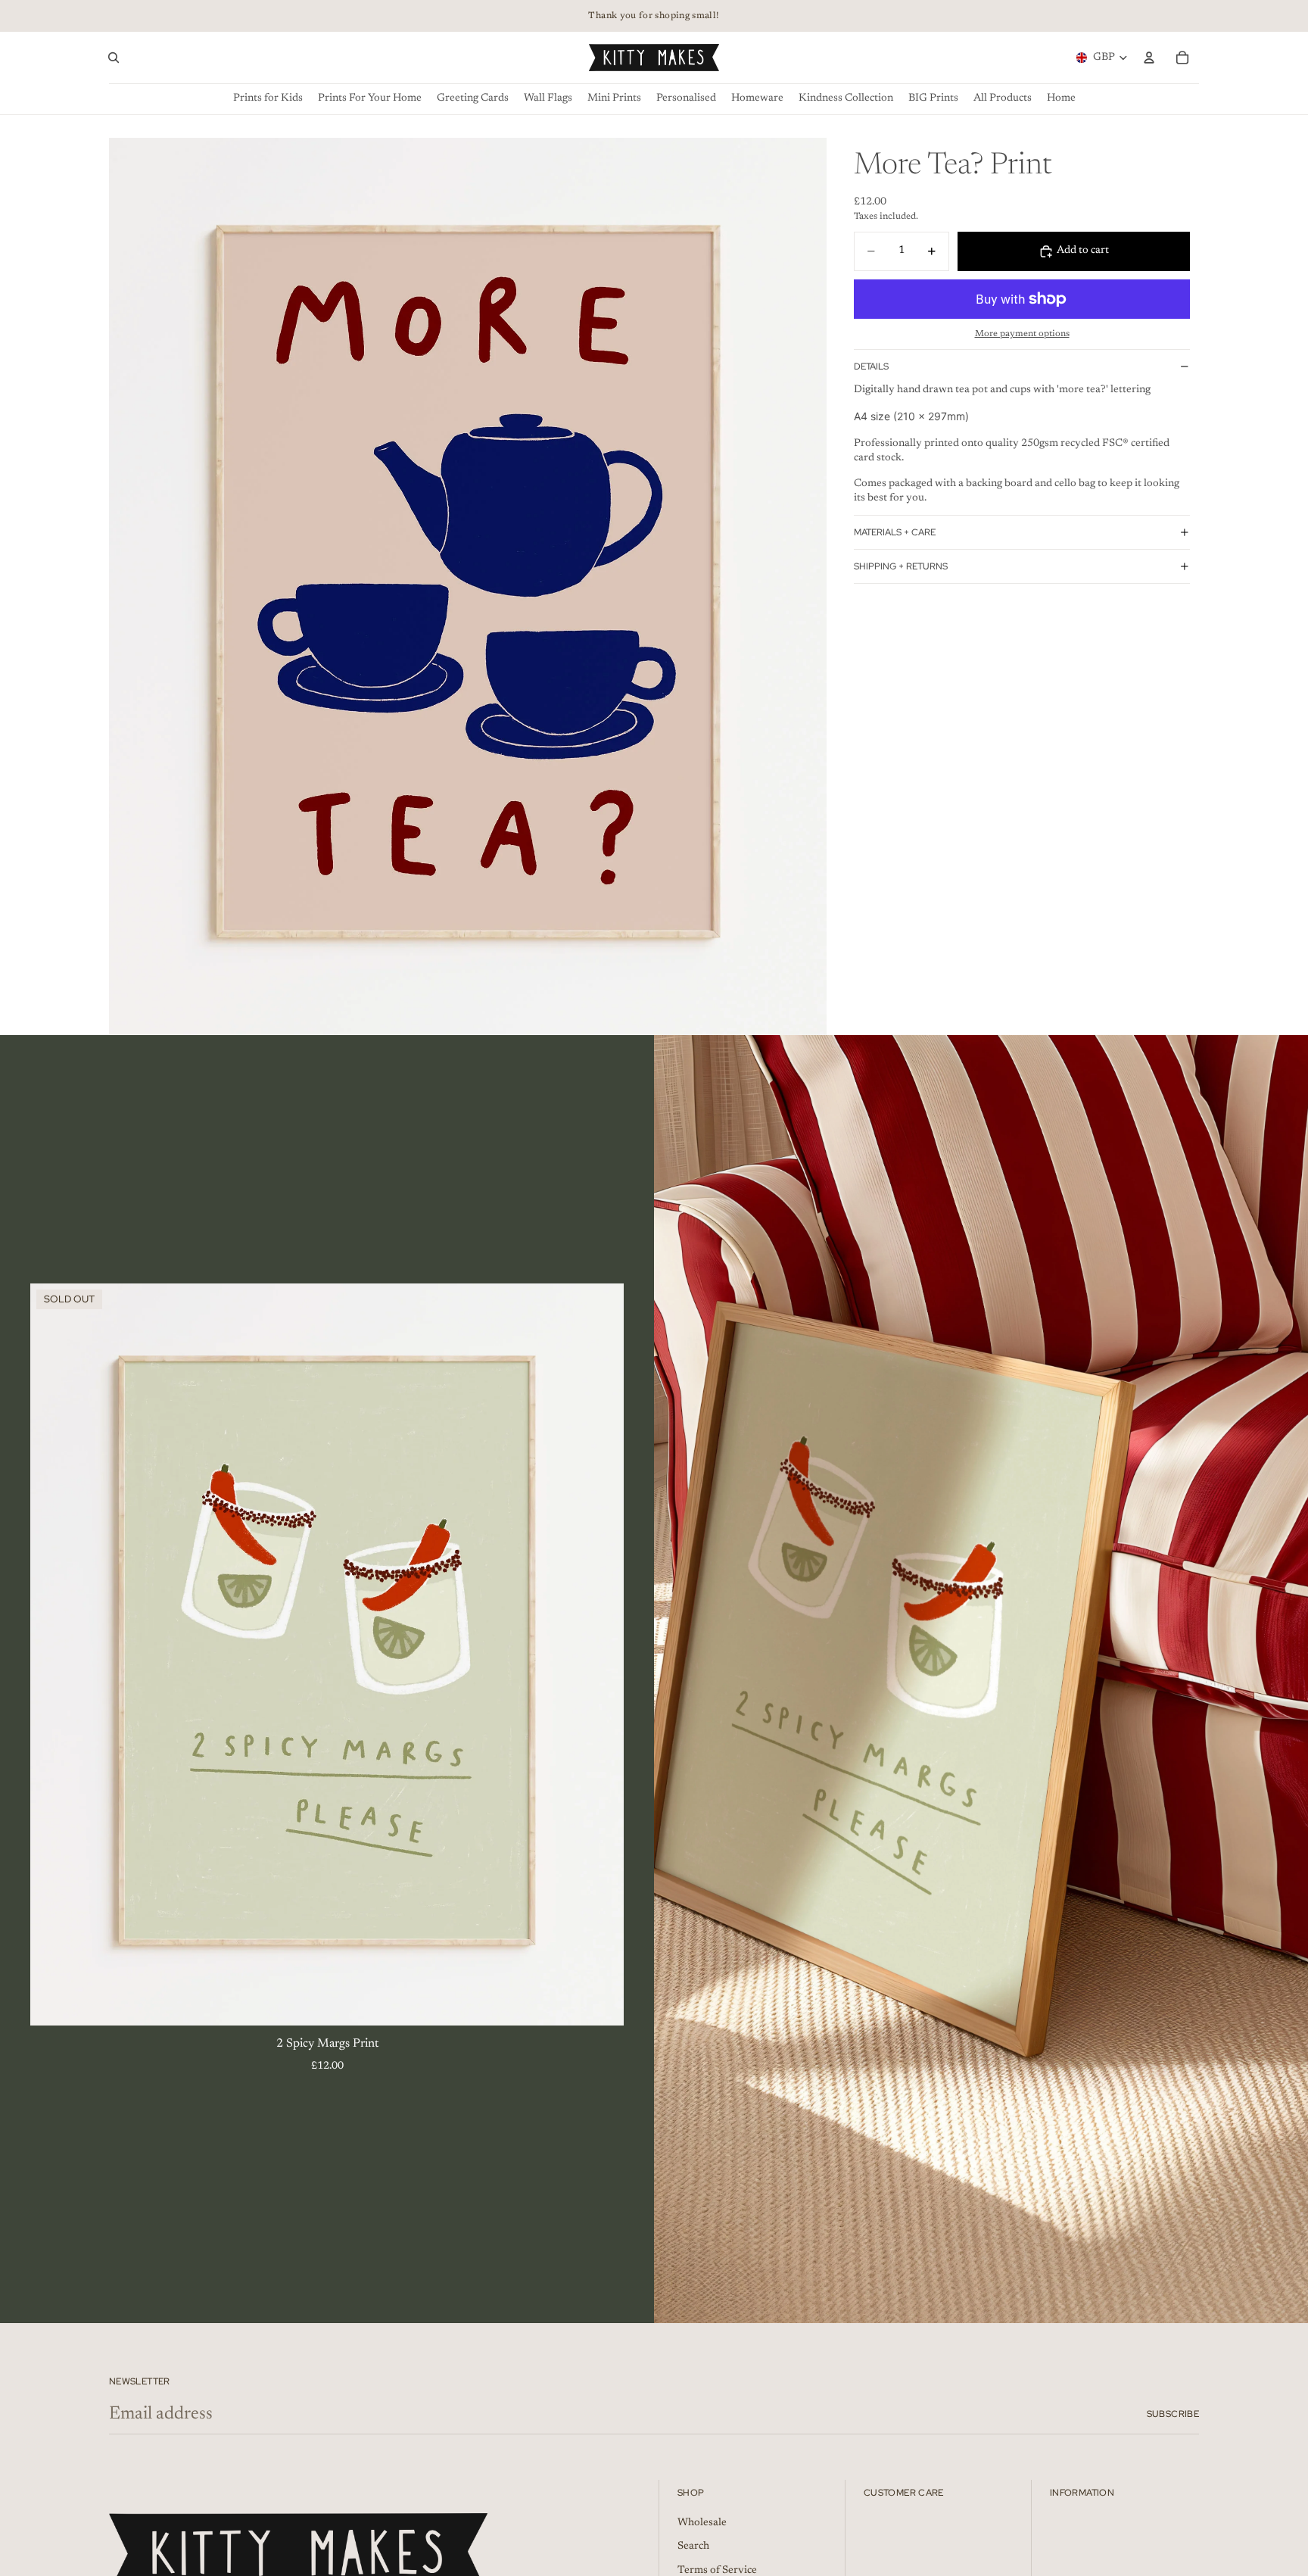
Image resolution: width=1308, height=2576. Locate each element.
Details (871, 366)
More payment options (1022, 334)
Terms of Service (717, 2571)
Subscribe (1173, 2414)
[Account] (1149, 58)
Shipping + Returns (901, 566)
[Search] (114, 58)
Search (693, 2547)
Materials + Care (895, 532)
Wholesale (702, 2523)
